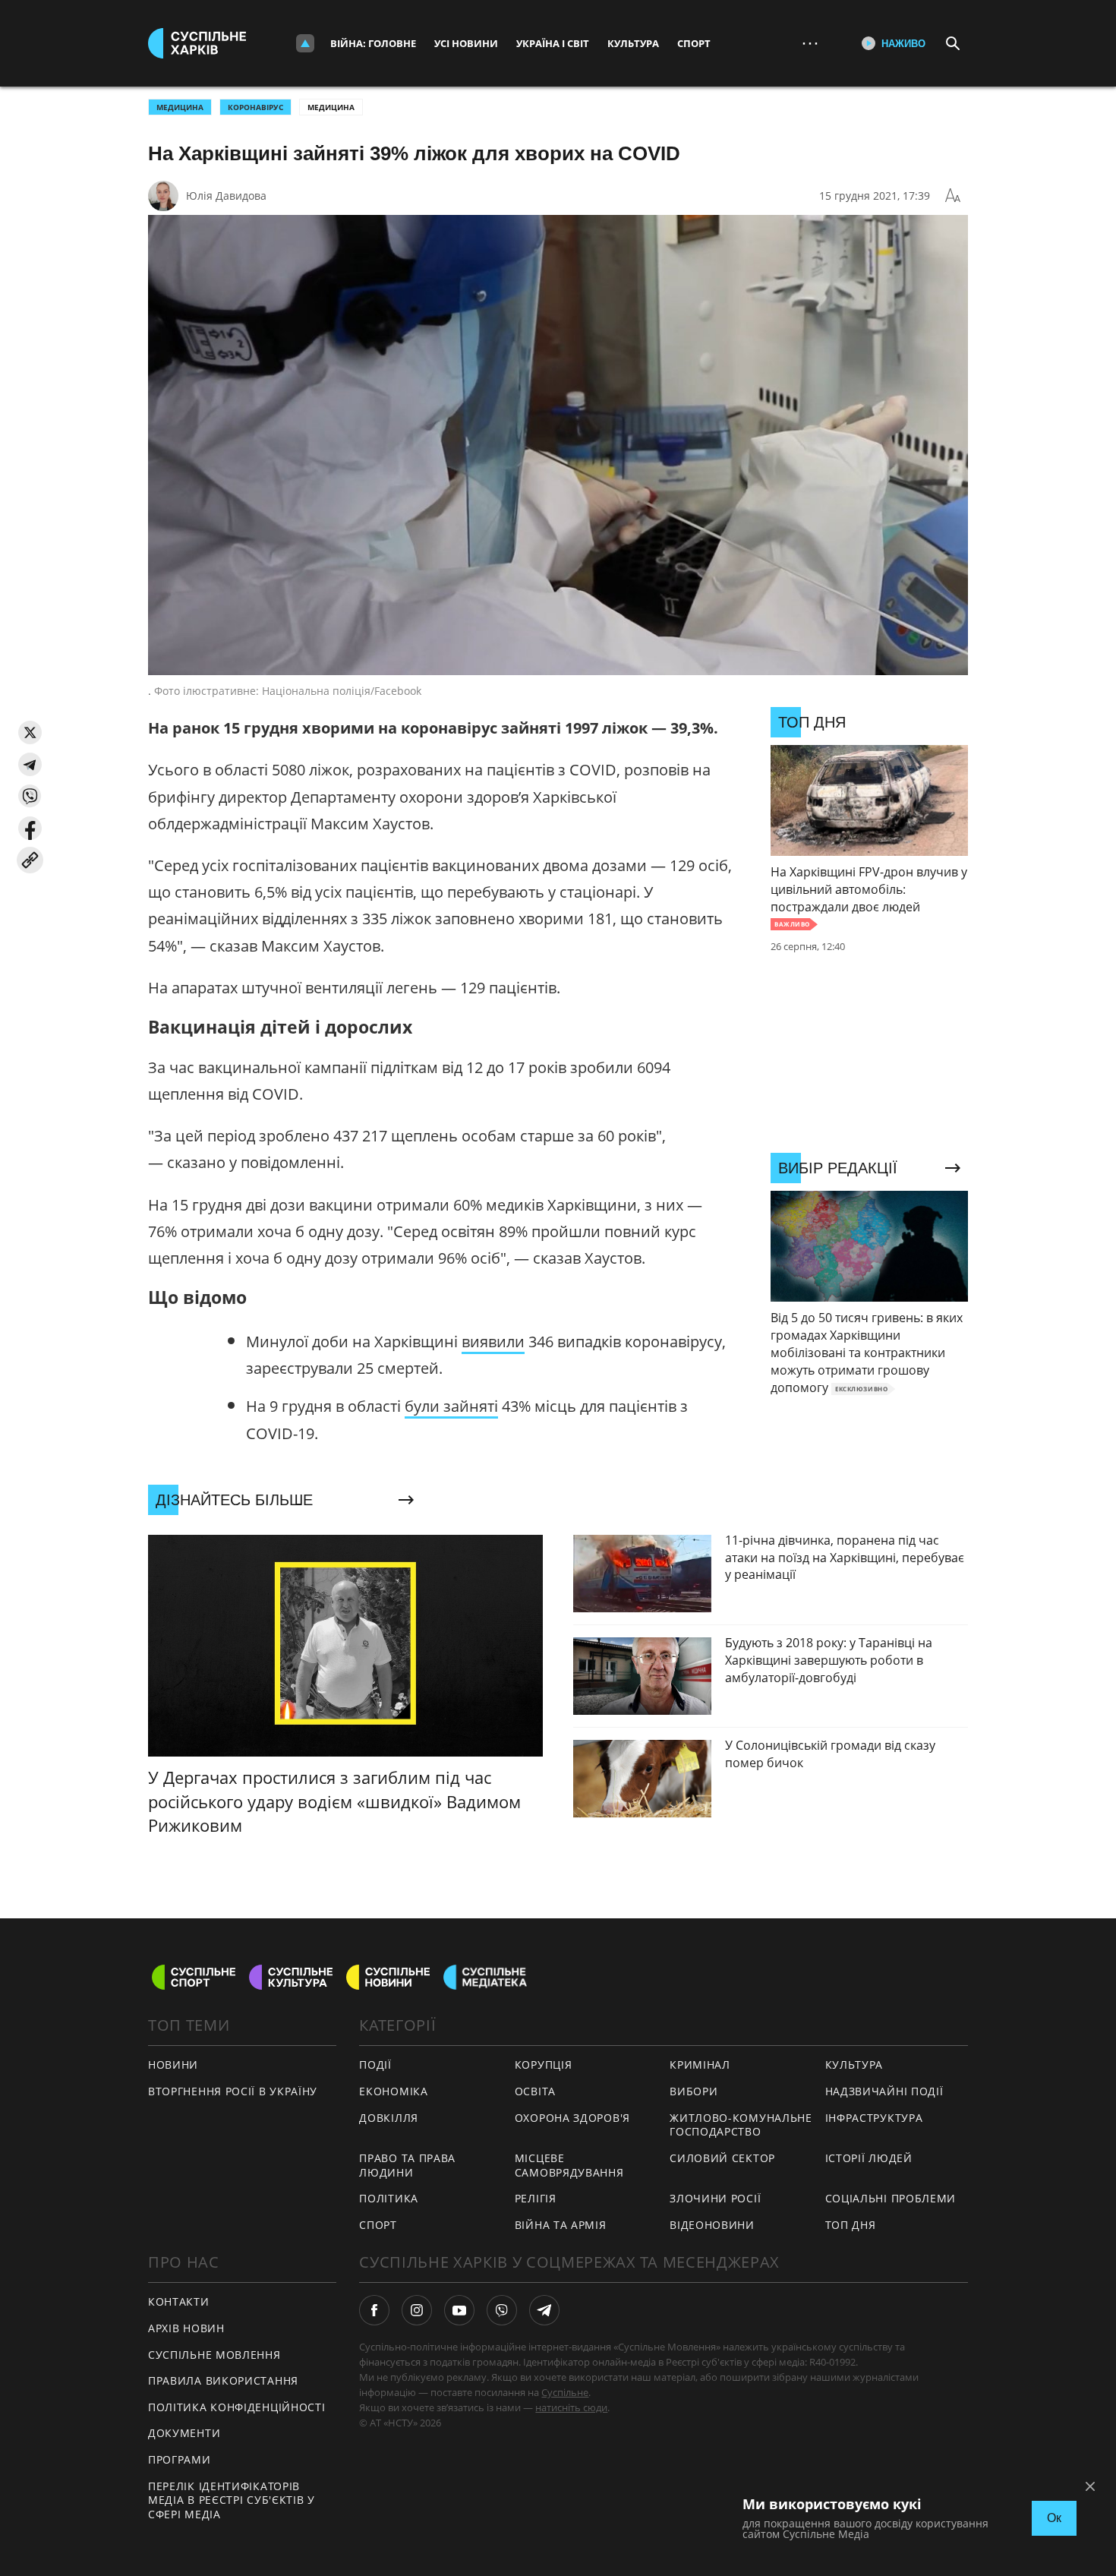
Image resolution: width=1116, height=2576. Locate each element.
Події (375, 2065)
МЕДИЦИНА (180, 107)
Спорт (694, 43)
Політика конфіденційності (237, 2407)
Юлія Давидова (226, 196)
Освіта (535, 2091)
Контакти (179, 2301)
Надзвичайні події (884, 2091)
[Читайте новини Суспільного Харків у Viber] (502, 2310)
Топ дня (851, 2225)
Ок (1054, 2518)
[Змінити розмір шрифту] (953, 196)
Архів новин (186, 2328)
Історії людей (869, 2158)
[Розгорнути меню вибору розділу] (305, 43)
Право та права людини (407, 2165)
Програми (180, 2459)
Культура (633, 43)
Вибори (694, 2091)
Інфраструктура (874, 2118)
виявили (493, 1342)
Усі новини (466, 43)
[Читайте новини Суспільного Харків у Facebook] (374, 2310)
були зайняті (451, 1406)
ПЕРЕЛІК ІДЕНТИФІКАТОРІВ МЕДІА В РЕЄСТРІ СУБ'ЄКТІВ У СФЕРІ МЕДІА (232, 2500)
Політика (389, 2198)
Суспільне (565, 2392)
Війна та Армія (561, 2225)
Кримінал (700, 2065)
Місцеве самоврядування (569, 2165)
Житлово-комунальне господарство (741, 2125)
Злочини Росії (715, 2198)
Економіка (393, 2091)
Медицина (331, 107)
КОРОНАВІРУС (255, 107)
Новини (173, 2065)
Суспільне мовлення (214, 2355)
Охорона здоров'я (572, 2118)
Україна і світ (553, 43)
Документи (184, 2433)
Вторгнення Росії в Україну (233, 2091)
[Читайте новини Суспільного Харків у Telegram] (544, 2310)
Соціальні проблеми (891, 2198)
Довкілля (389, 2118)
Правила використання (223, 2380)
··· (810, 43)
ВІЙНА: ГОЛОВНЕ (373, 43)
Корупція (544, 2065)
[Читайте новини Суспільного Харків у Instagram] (417, 2310)
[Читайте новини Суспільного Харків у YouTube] (459, 2310)
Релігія (536, 2198)
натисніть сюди (571, 2407)
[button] (30, 732)
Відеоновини (712, 2225)
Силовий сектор (722, 2158)
